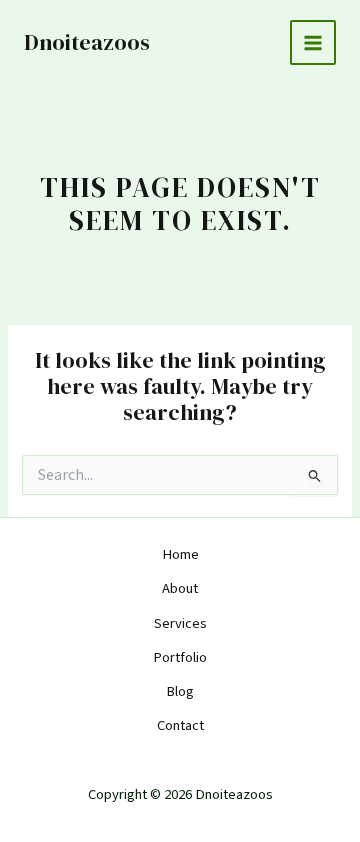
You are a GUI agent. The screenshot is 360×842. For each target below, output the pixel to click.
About (180, 588)
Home (180, 554)
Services (180, 623)
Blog (180, 691)
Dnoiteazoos (87, 42)
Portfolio (180, 657)
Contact (180, 725)
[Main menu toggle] (313, 43)
